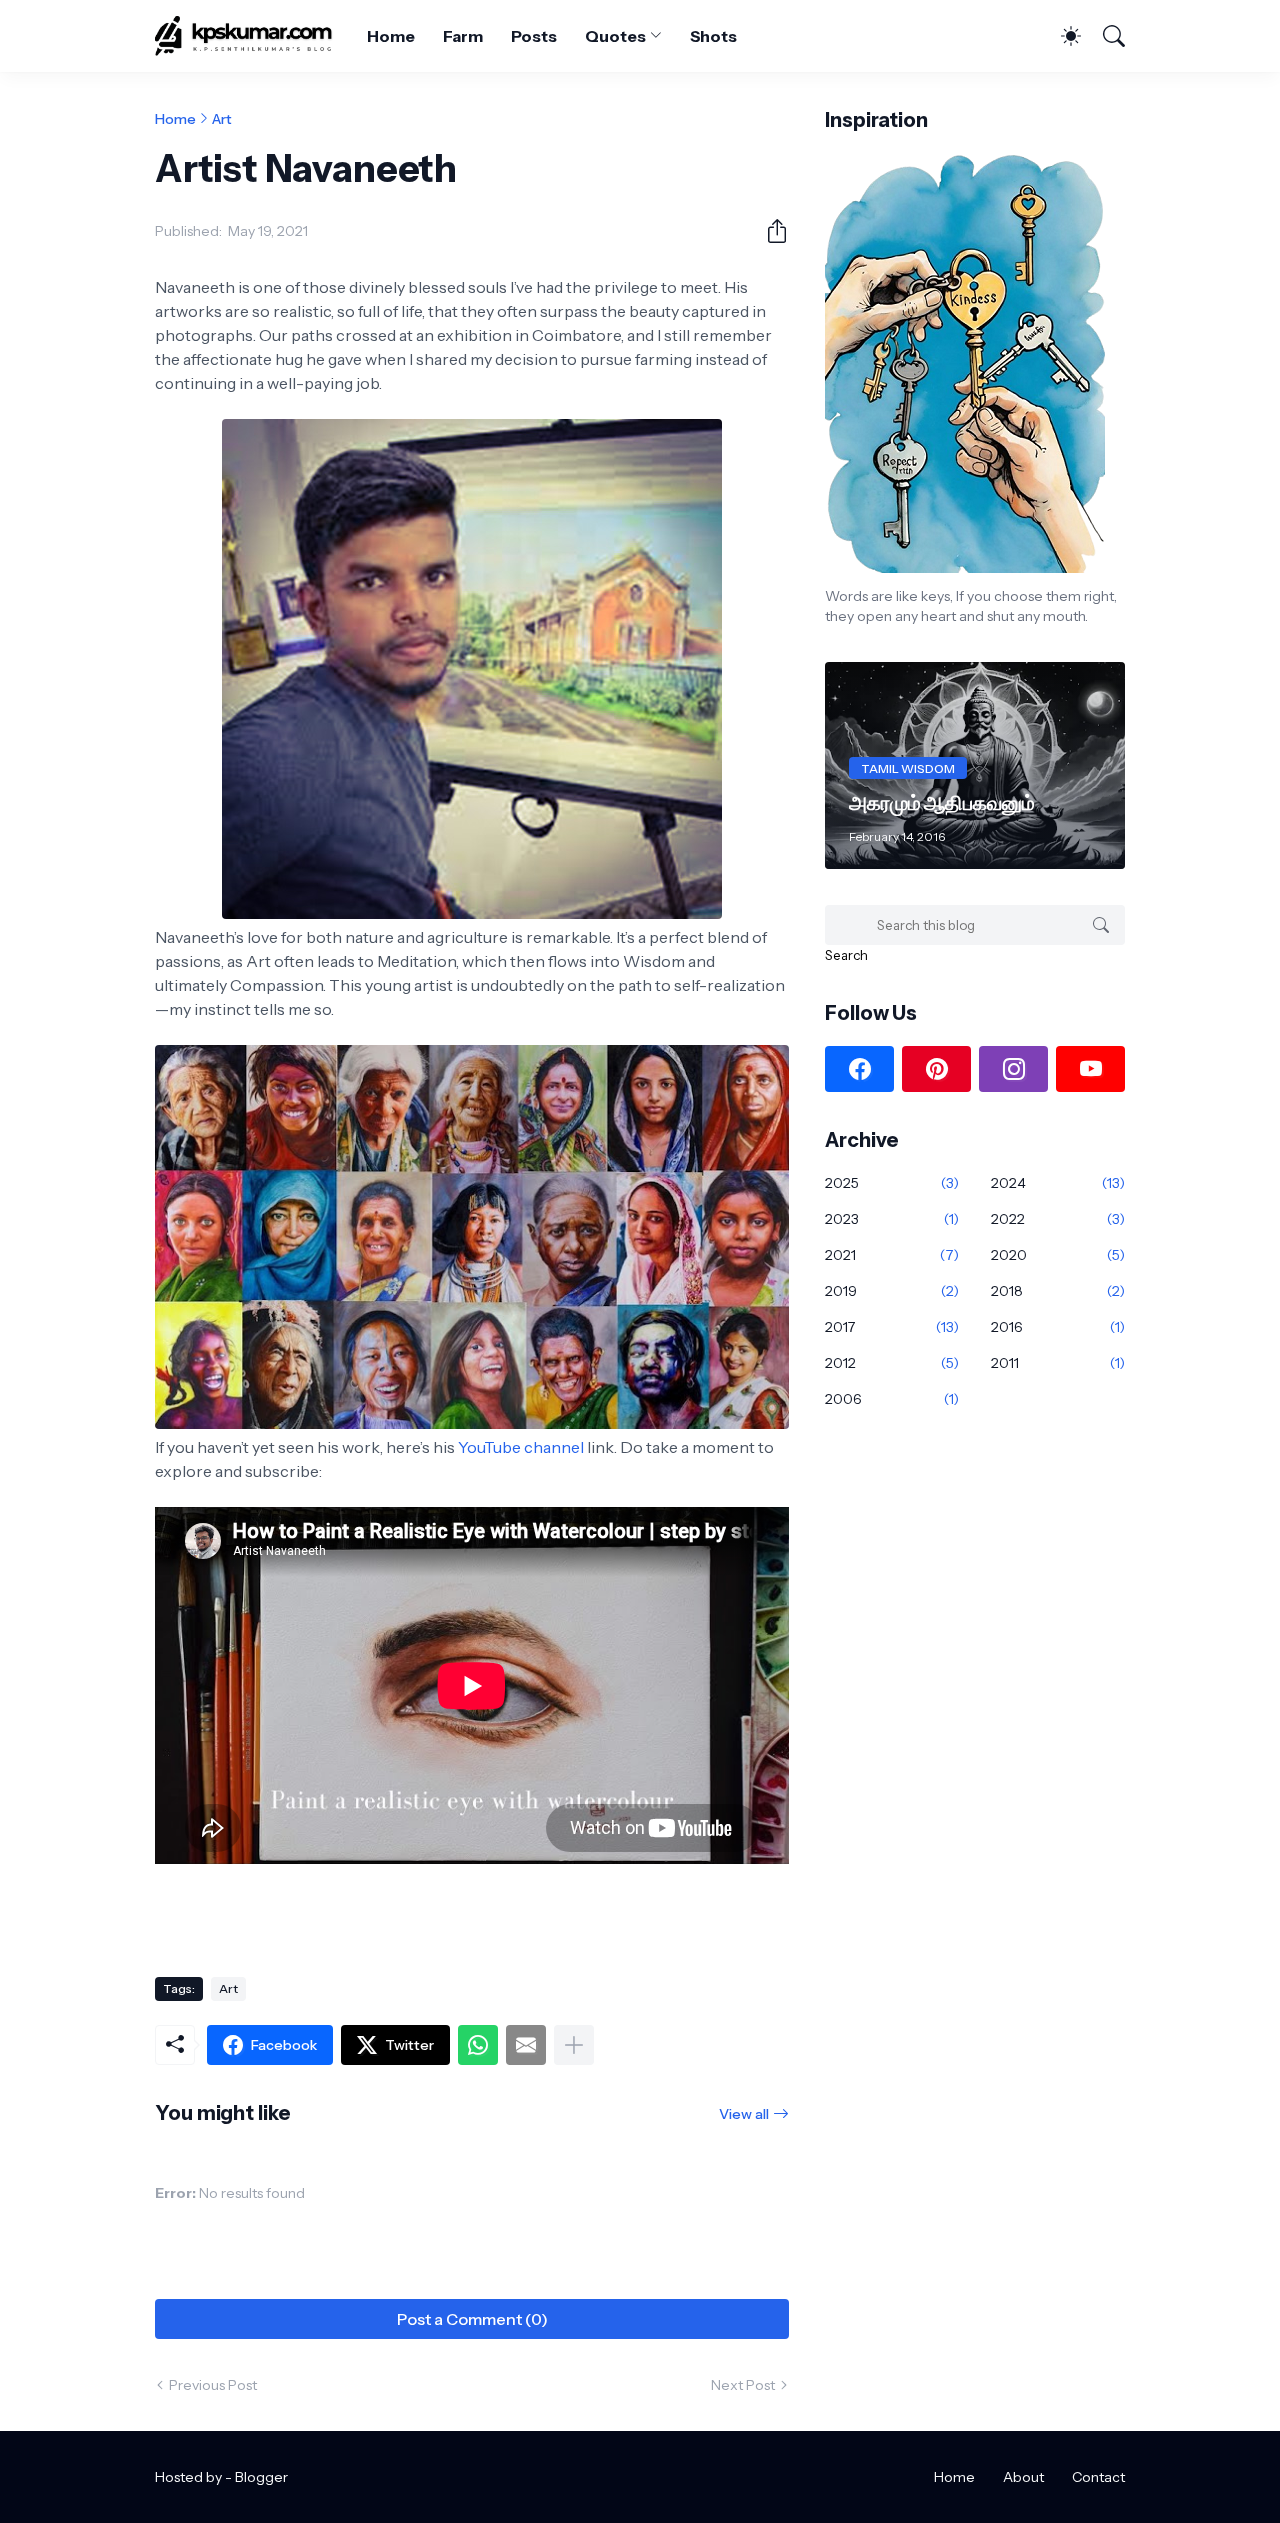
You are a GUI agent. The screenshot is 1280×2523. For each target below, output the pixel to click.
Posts (534, 36)
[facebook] (859, 1069)
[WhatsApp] (478, 2045)
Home (391, 36)
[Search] (1105, 36)
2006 (892, 1399)
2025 (892, 1183)
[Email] (526, 2045)
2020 (1058, 1255)
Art (222, 119)
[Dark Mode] (1061, 36)
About (1023, 2477)
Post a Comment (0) (472, 2319)
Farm (463, 36)
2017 (892, 1327)
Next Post (743, 2385)
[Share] (769, 231)
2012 (892, 1363)
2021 (892, 1255)
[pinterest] (936, 1069)
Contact (1098, 2477)
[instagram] (1013, 1069)
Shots (714, 36)
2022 (1058, 1219)
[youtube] (1090, 1069)
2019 (892, 1291)
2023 (892, 1219)
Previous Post (213, 2385)
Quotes (615, 36)
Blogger (261, 2477)
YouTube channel (521, 1447)
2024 (1058, 1183)
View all (744, 2114)
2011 (1058, 1363)
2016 (1058, 1327)
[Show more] (574, 2045)
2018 (1058, 1291)
